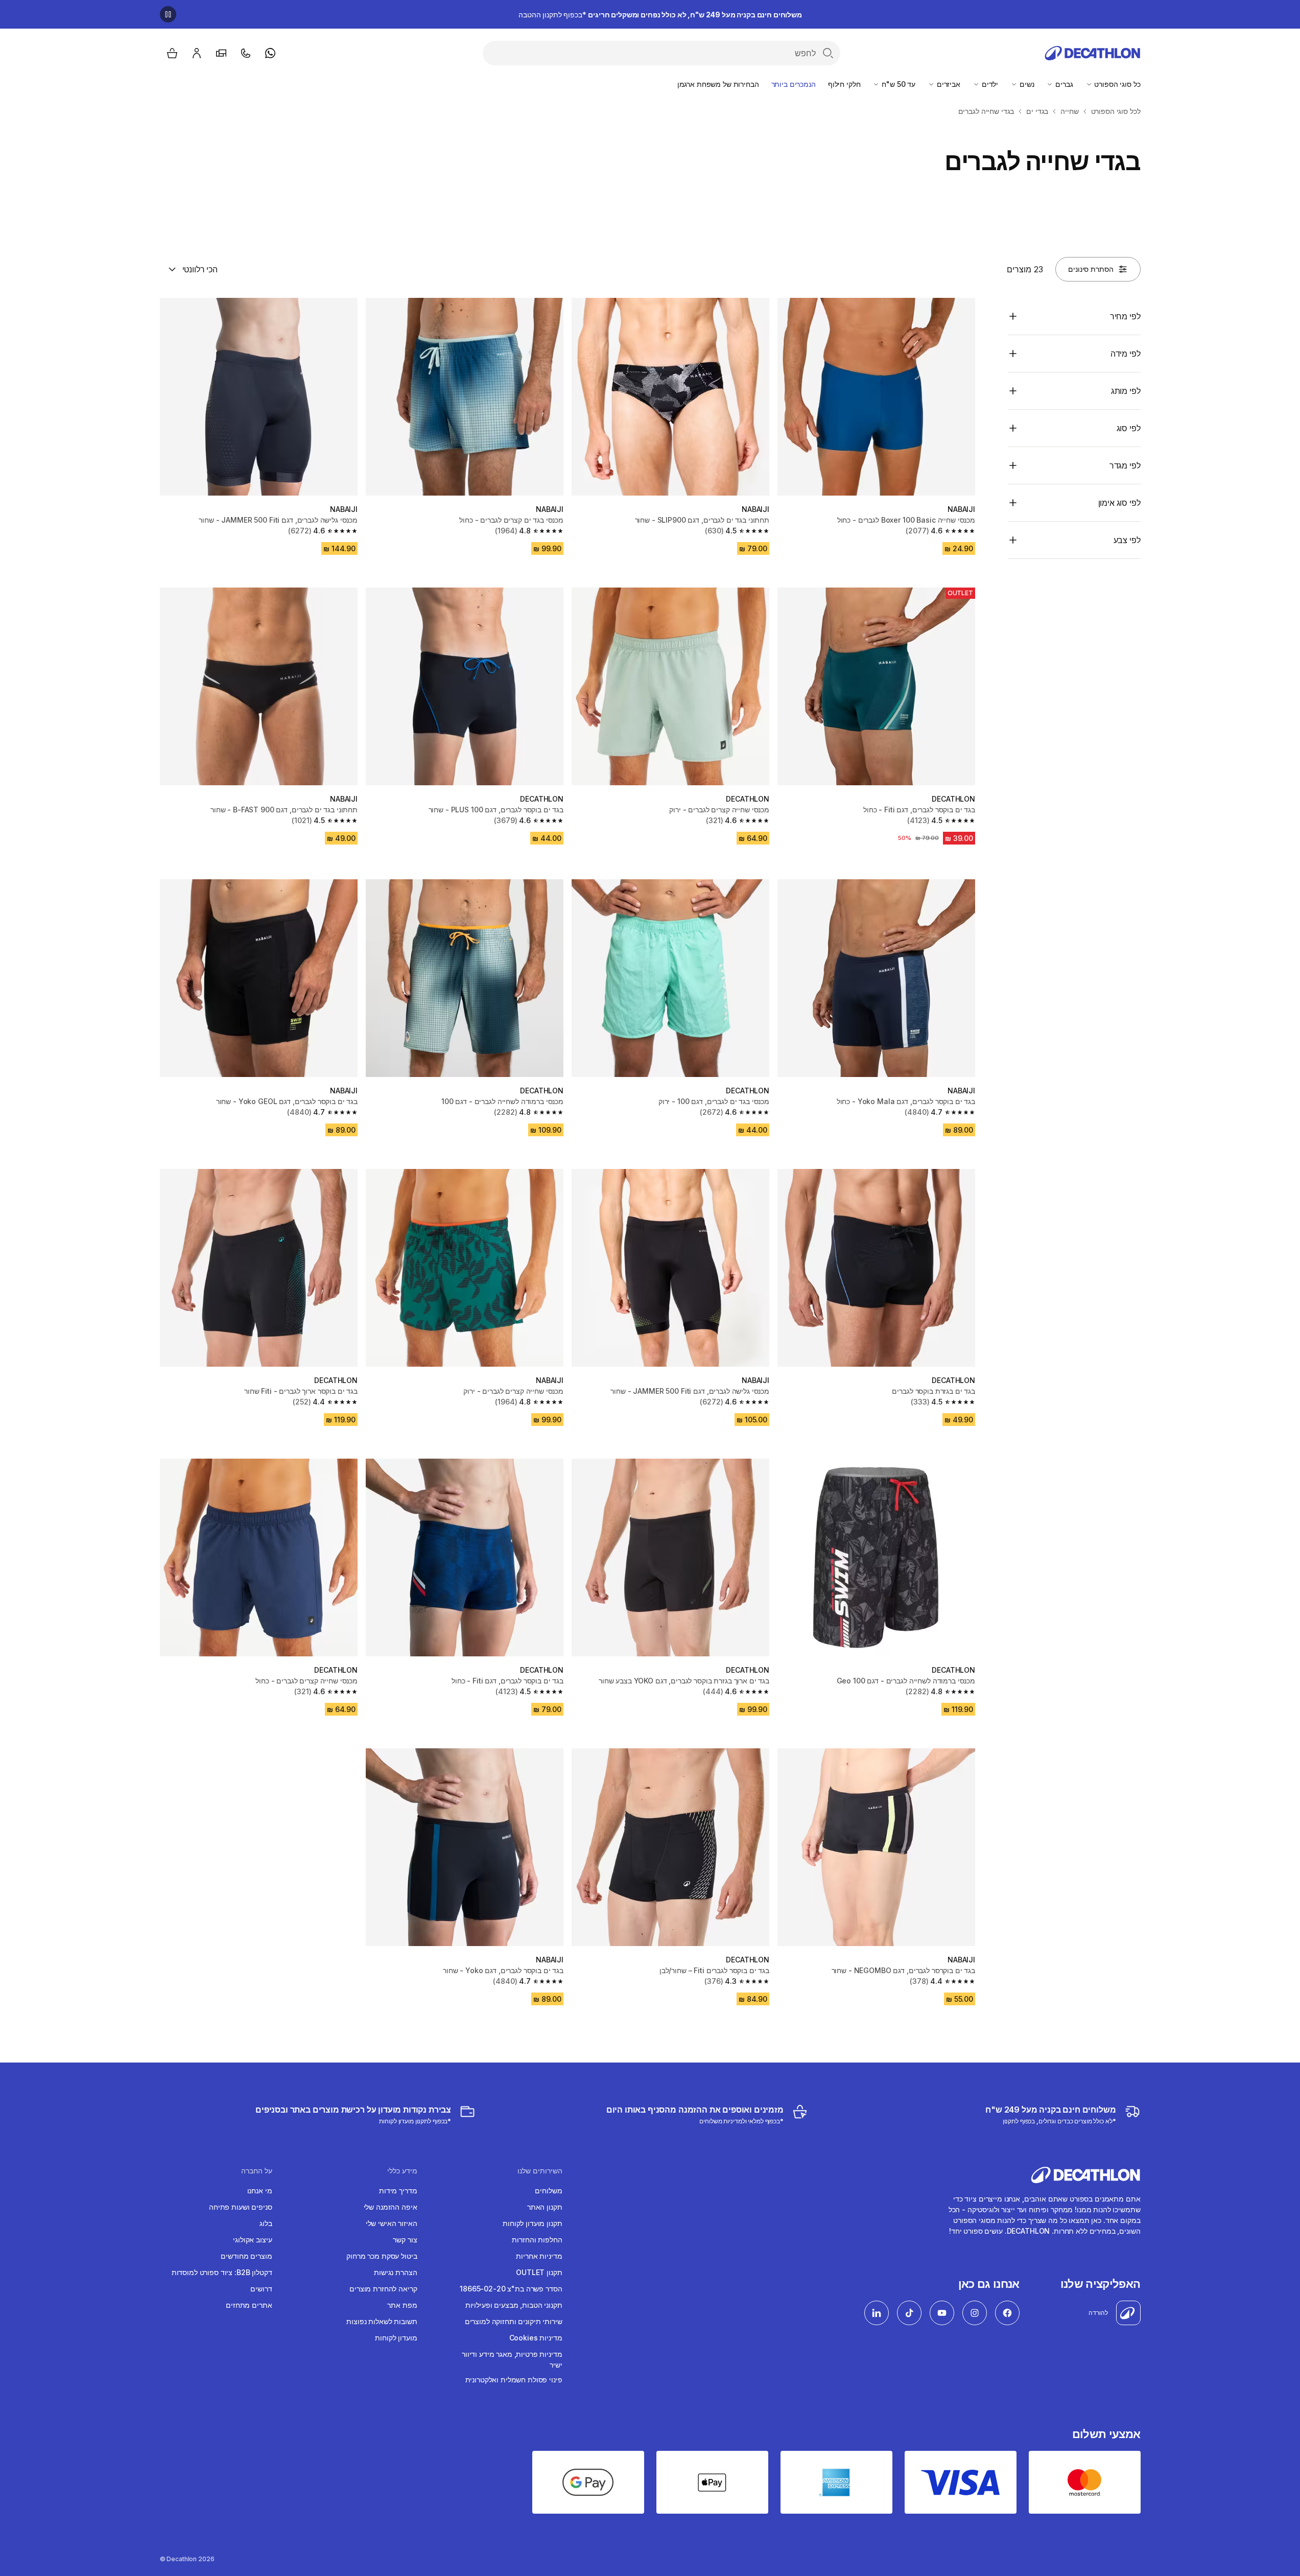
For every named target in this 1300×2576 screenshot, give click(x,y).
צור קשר (405, 2240)
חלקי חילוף (844, 84)
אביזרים (948, 84)
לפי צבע (1127, 540)
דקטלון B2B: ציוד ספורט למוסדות (222, 2272)
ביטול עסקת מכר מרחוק (382, 2256)
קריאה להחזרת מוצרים (383, 2289)
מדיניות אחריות (539, 2256)
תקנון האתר (545, 2207)
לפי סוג (1129, 428)
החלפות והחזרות (537, 2240)
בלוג (266, 2223)
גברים (1063, 84)
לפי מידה (1126, 354)
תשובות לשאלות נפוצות (382, 2321)
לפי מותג (1126, 391)
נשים (1026, 84)
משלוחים (548, 2191)
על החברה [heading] (257, 2171)
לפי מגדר (1125, 465)
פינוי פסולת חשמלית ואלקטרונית (514, 2380)
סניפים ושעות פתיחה (240, 2207)
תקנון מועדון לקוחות (532, 2223)
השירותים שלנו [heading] (540, 2171)
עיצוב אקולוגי (252, 2240)
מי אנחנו (260, 2191)
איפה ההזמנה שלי (391, 2207)
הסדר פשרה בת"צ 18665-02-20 (511, 2289)
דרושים (261, 2289)
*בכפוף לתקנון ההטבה (660, 15)
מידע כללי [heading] (402, 2171)
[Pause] (168, 14)
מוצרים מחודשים (246, 2256)
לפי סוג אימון (1119, 503)
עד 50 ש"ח (897, 84)
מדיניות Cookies (536, 2338)
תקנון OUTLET (539, 2272)
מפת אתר (402, 2305)
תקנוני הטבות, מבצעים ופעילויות (514, 2305)
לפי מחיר (1125, 316)
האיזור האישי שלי (392, 2223)
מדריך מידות (398, 2191)
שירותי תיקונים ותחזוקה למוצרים (514, 2321)
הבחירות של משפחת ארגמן (718, 84)
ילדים (989, 84)
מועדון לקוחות (396, 2338)
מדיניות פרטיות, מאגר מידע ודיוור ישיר (512, 2359)
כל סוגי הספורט (1117, 84)
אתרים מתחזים (249, 2305)
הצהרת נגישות (395, 2272)
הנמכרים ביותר (794, 84)
